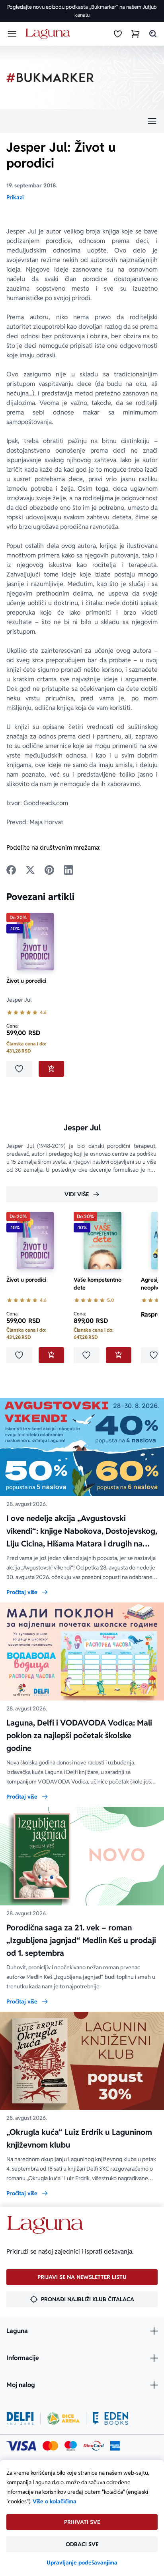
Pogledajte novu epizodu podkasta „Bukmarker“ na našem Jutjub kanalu (82, 11)
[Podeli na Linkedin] (68, 870)
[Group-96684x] (110, 2418)
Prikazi (15, 197)
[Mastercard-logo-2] (50, 2446)
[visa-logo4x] (21, 2446)
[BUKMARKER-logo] (50, 78)
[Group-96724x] (94, 2446)
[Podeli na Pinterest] (49, 870)
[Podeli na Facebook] (11, 870)
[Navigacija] (82, 121)
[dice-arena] (63, 2418)
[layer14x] (115, 2446)
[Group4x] (71, 2446)
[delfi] (20, 2418)
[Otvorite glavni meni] (12, 34)
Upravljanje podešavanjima (82, 2563)
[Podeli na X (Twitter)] (30, 870)
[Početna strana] (49, 34)
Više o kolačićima (55, 2501)
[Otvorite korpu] (135, 34)
